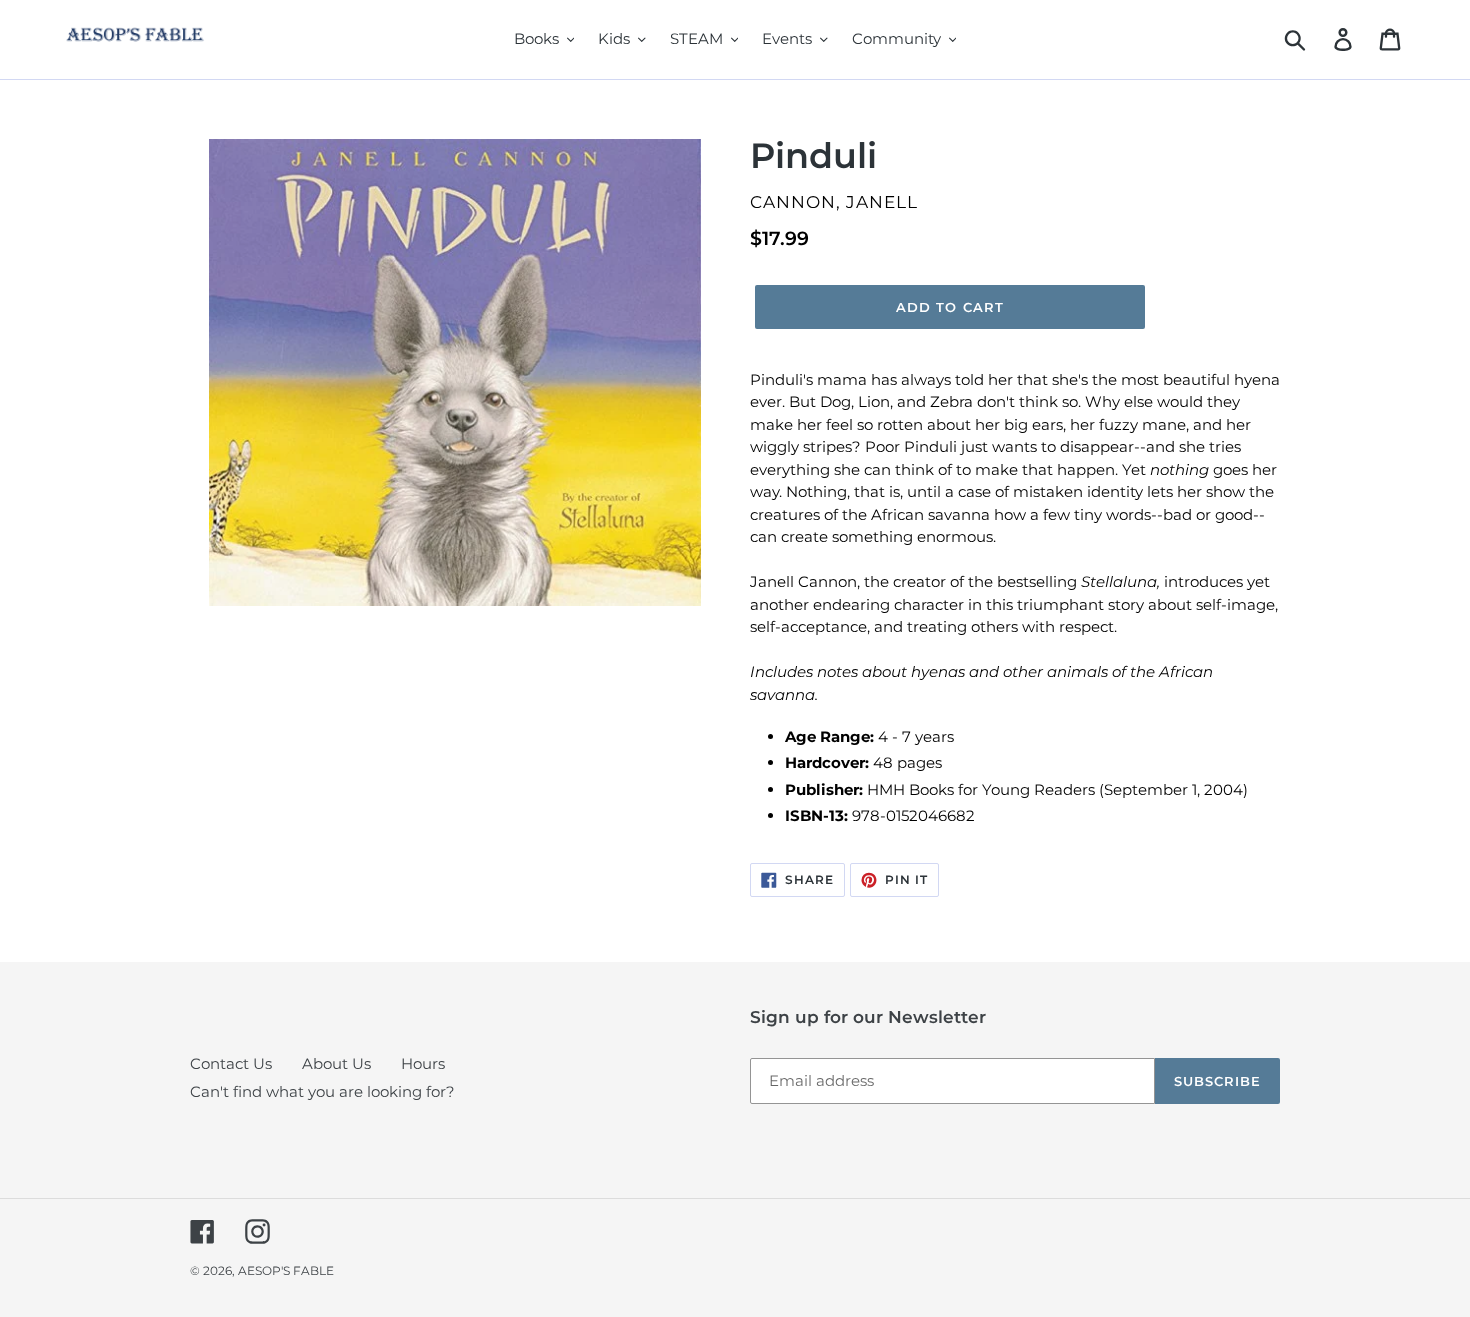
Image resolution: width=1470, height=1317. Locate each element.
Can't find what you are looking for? (322, 1091)
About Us (336, 1063)
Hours (423, 1063)
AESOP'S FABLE (286, 1270)
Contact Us (231, 1063)
